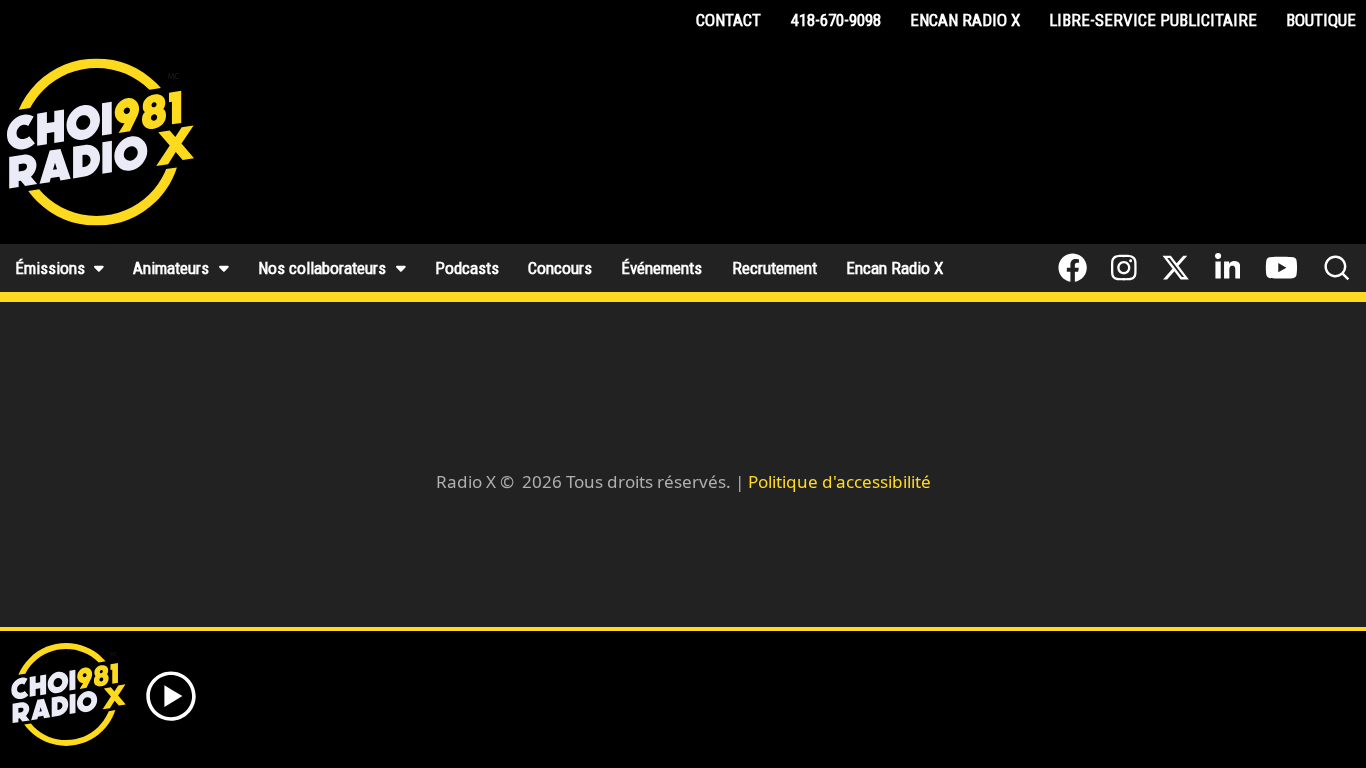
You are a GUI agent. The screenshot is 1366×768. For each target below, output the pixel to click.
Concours (560, 268)
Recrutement (774, 268)
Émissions (50, 268)
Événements (661, 268)
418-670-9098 (836, 20)
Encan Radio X (965, 20)
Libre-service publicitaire (1153, 20)
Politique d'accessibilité (839, 481)
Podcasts (467, 268)
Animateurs (171, 268)
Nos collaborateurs (322, 268)
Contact (728, 20)
